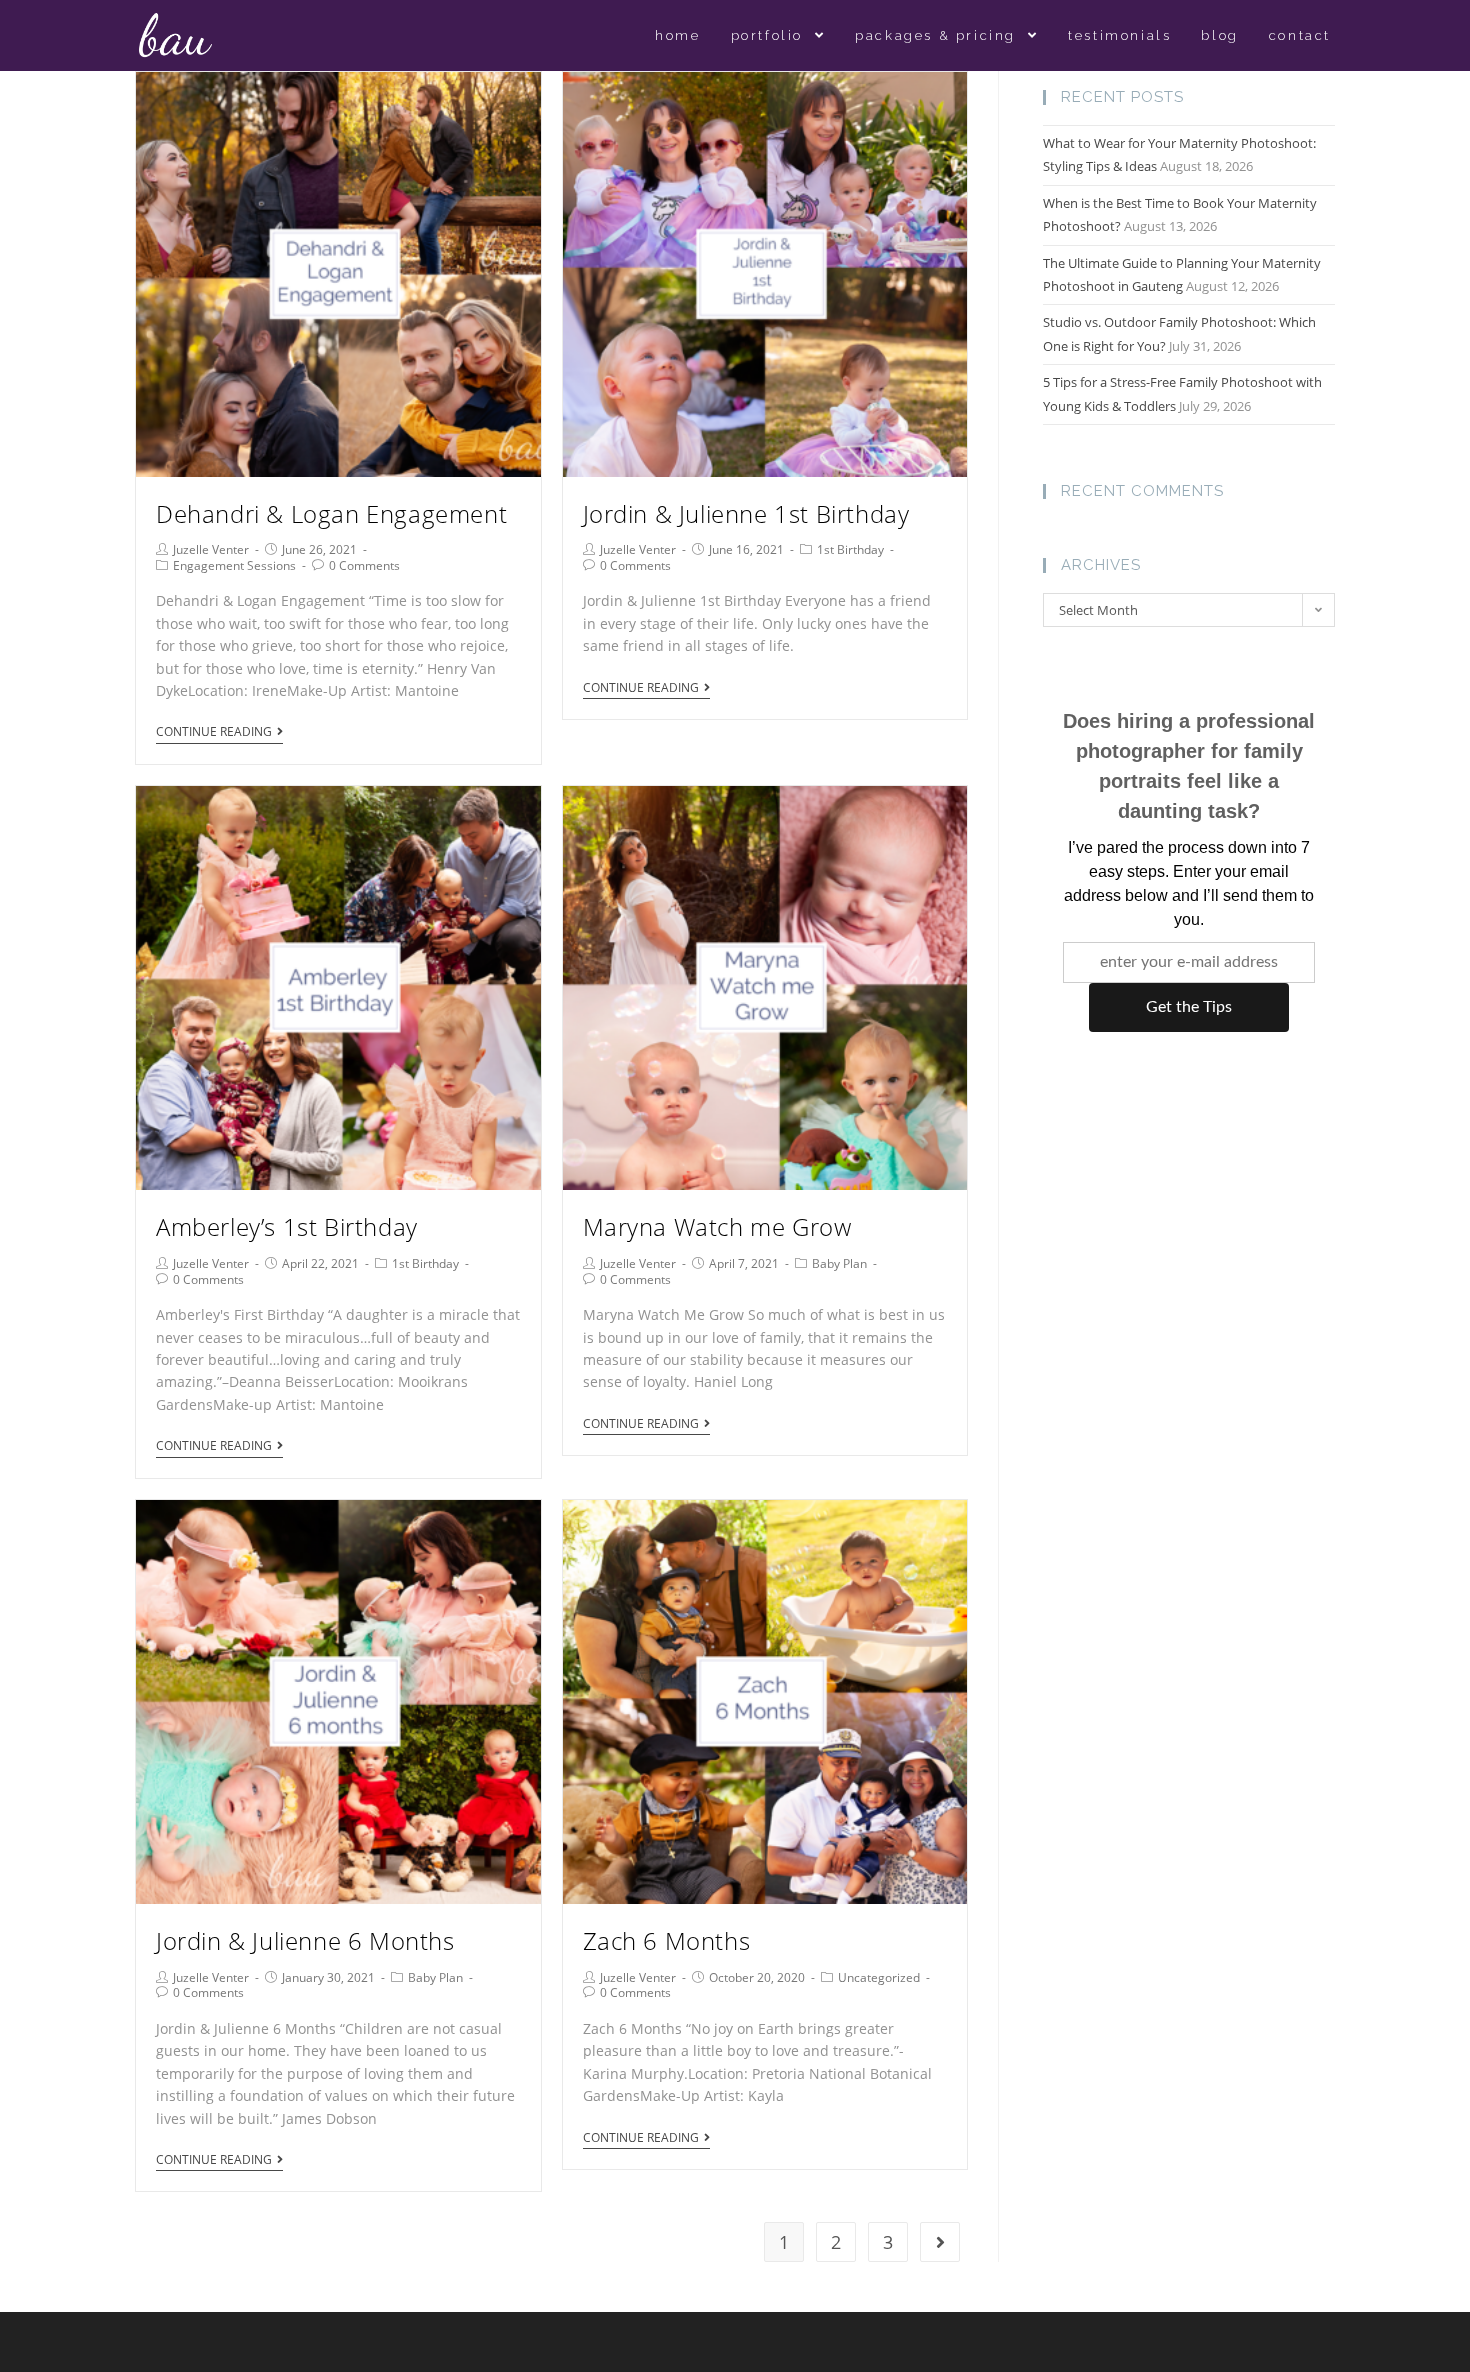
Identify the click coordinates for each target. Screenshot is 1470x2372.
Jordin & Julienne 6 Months (305, 1940)
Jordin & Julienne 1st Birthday (746, 513)
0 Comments (364, 565)
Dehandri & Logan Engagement (331, 513)
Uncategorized (879, 1977)
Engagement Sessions (234, 565)
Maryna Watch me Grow (717, 1226)
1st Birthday (850, 549)
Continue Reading (214, 732)
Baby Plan (839, 1263)
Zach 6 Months (667, 1940)
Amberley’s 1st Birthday (287, 1226)
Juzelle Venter (211, 549)
